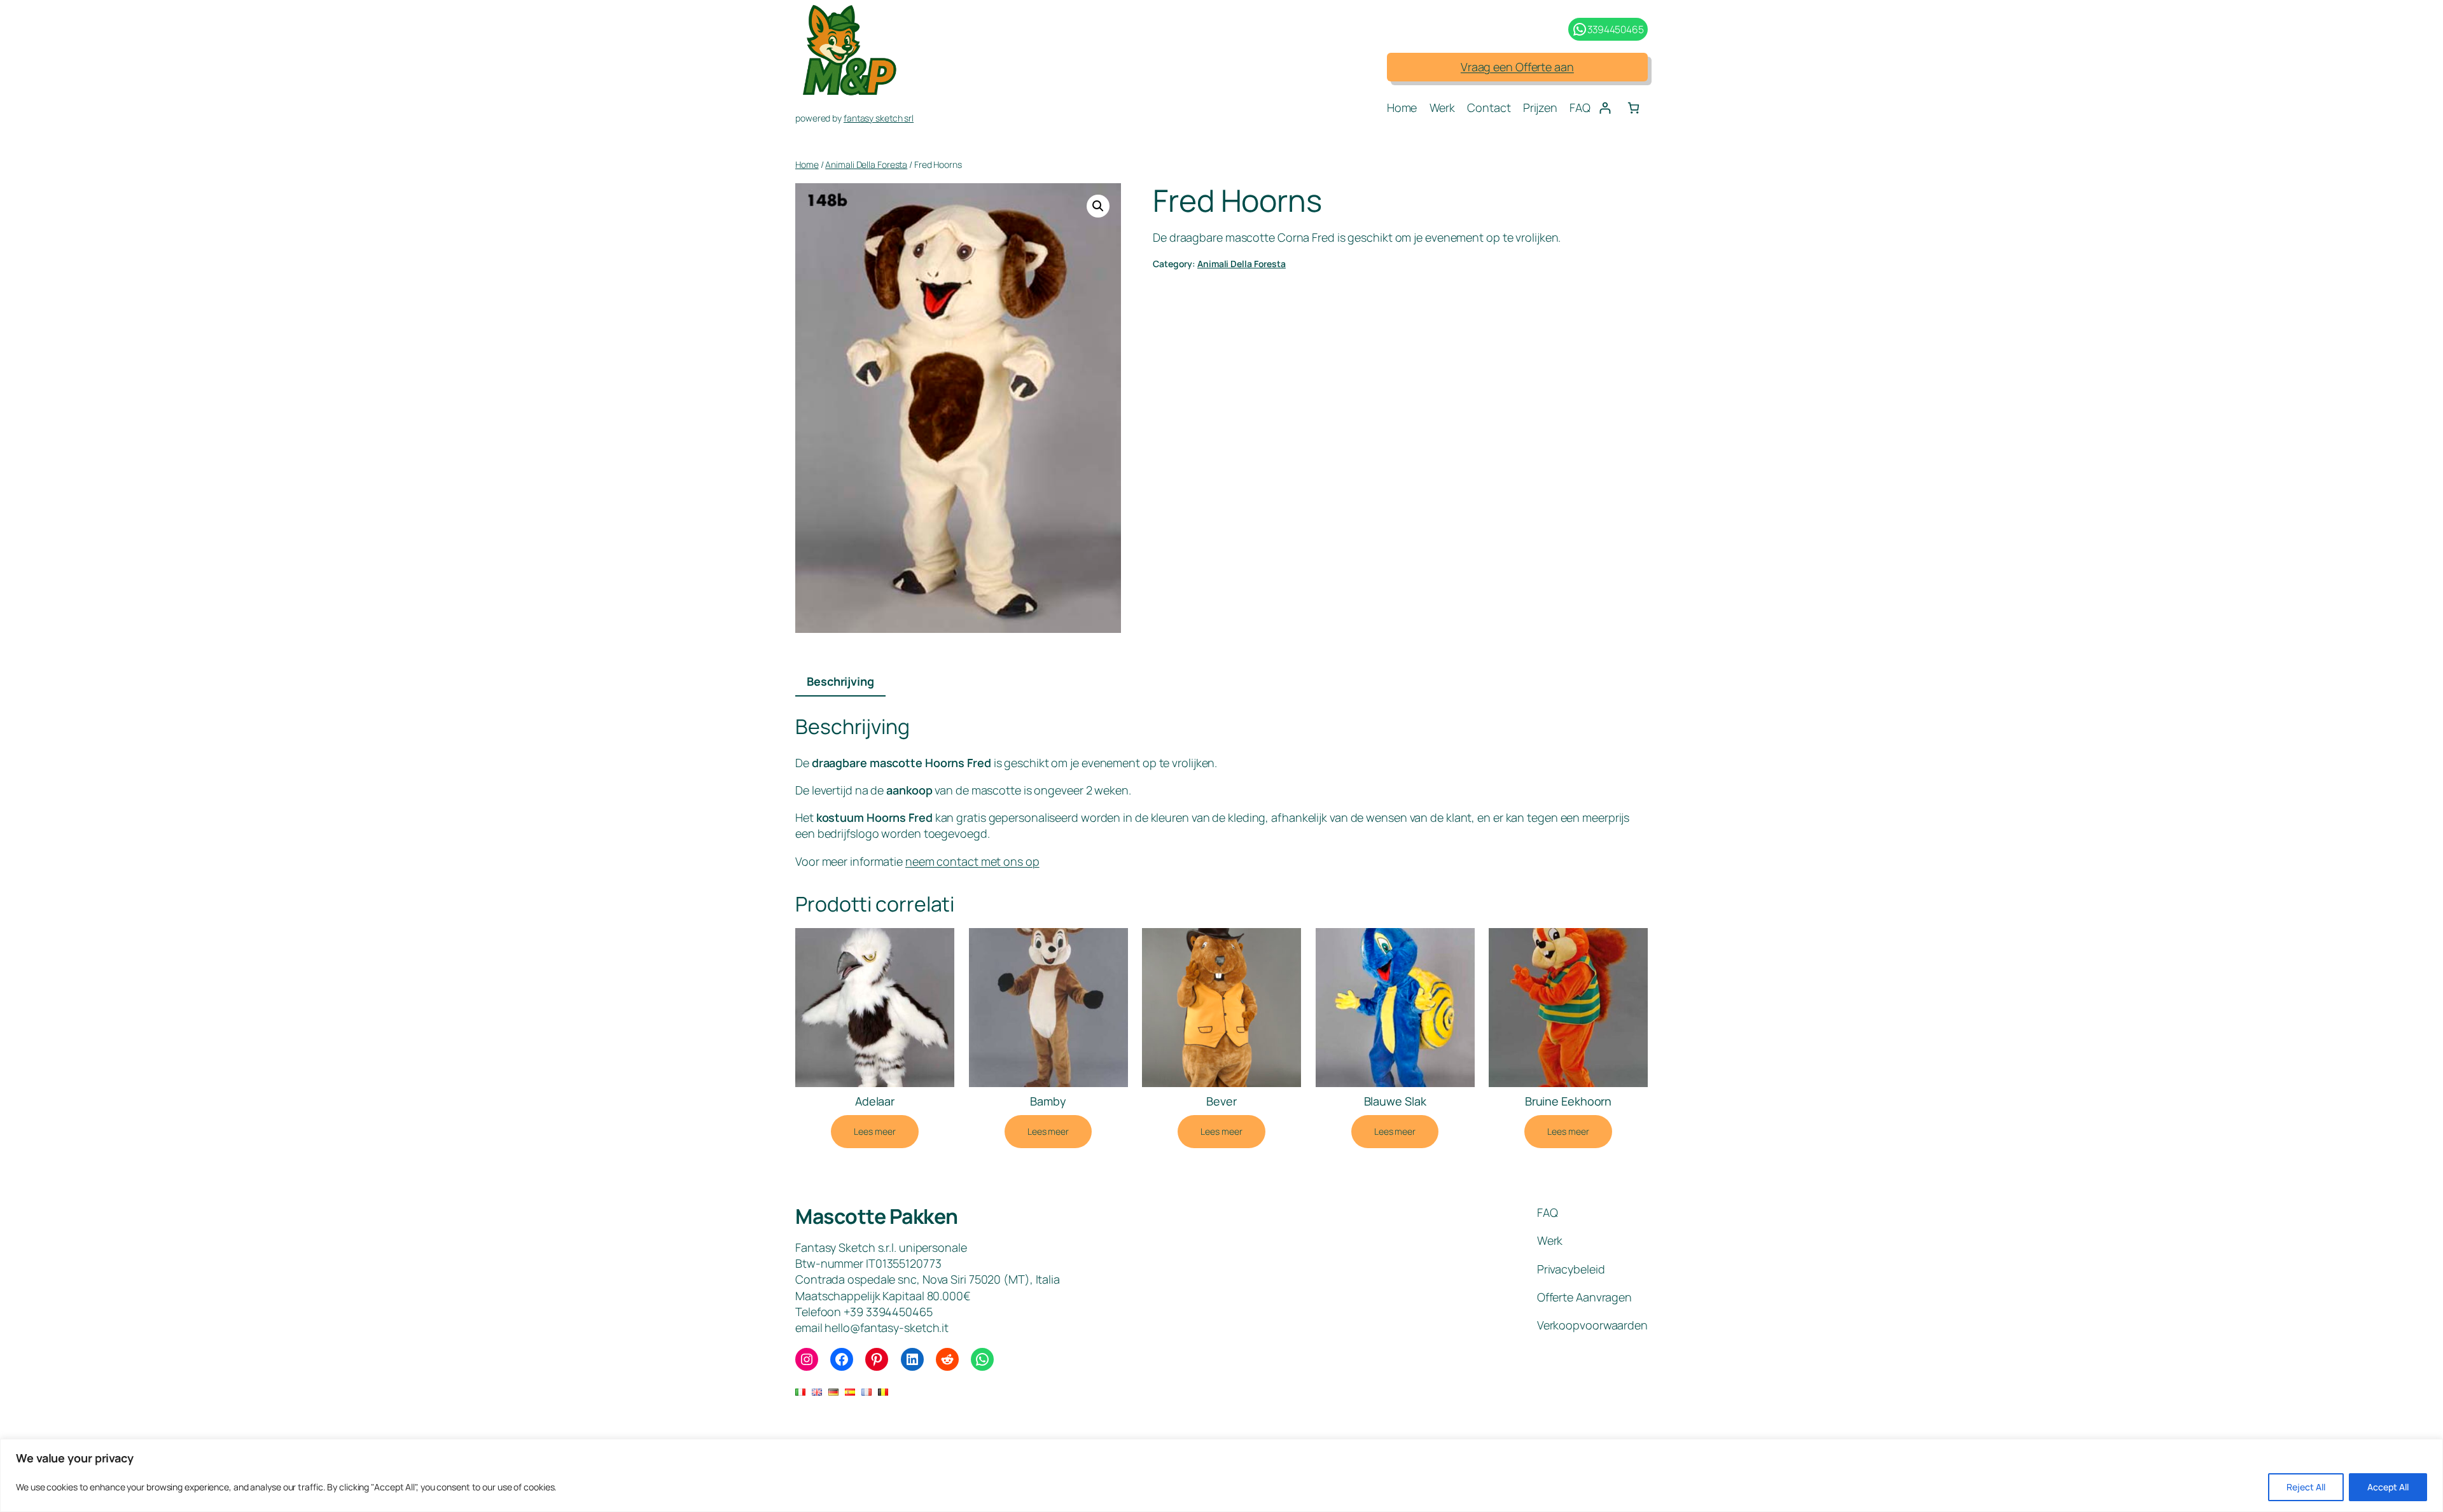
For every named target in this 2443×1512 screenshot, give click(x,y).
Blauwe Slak (1395, 1101)
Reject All (2306, 1487)
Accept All (2388, 1487)
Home (807, 164)
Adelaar (875, 1101)
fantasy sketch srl (879, 118)
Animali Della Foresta (866, 164)
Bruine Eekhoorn (1569, 1101)
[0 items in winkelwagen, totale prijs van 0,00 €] (1633, 108)
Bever (1221, 1101)
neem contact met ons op (972, 861)
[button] (1098, 206)
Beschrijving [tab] (840, 681)
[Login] (1605, 108)
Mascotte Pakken (877, 1216)
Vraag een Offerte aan (1517, 67)
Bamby (1048, 1101)
